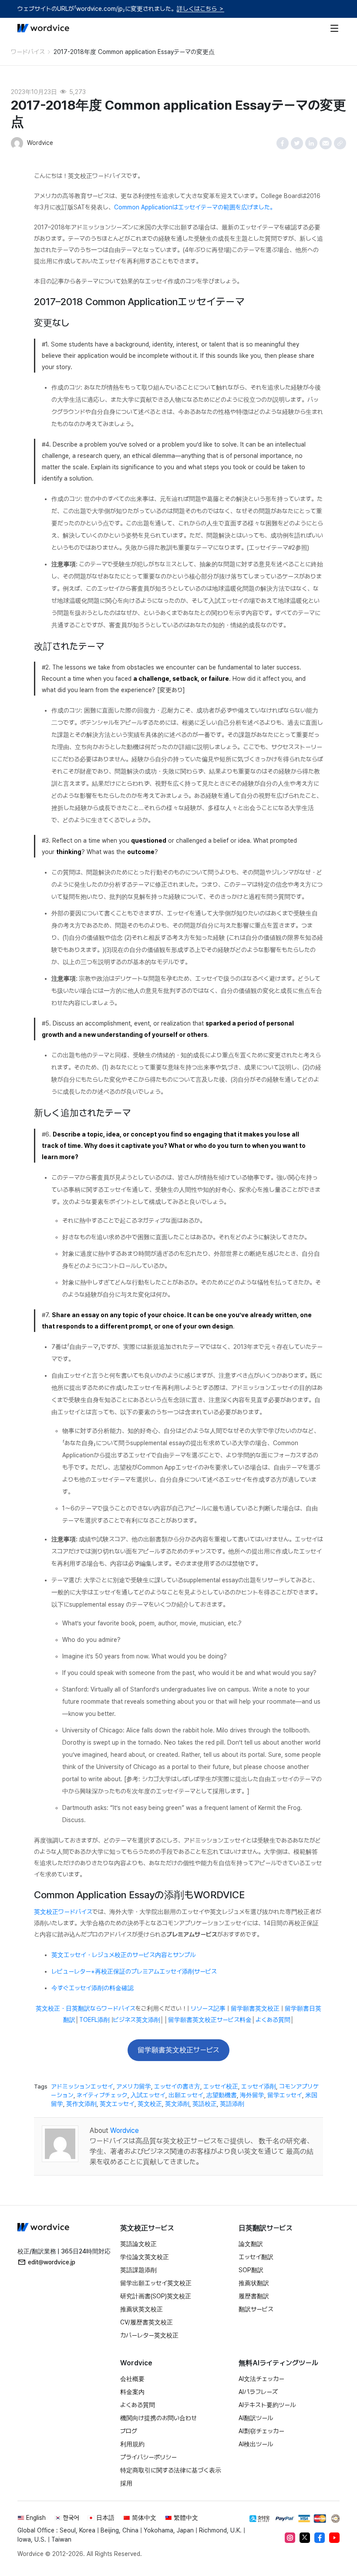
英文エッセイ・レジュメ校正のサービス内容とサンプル (123, 1955)
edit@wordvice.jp (52, 2262)
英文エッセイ (117, 2104)
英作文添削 (81, 2104)
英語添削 (232, 2104)
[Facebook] (320, 2538)
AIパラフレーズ (258, 2392)
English (36, 2518)
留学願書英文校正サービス (178, 2050)
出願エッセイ (186, 2095)
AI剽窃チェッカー (261, 2431)
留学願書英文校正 (255, 2008)
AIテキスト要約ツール (267, 2405)
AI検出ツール (256, 2444)
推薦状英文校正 (141, 2309)
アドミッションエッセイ (82, 2086)
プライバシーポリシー (148, 2457)
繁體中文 (186, 2518)
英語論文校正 (138, 2244)
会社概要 (132, 2379)
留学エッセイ (285, 2095)
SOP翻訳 (251, 2270)
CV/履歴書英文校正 (147, 2322)
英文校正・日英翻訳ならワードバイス (86, 2008)
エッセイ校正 (221, 2086)
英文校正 (150, 2104)
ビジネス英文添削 (137, 2020)
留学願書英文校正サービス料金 (210, 2020)
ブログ (129, 2431)
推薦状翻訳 (254, 2283)
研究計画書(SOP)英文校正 (156, 2296)
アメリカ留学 (134, 2086)
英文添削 (177, 2104)
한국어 (71, 2518)
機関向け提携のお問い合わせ (158, 2418)
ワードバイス (28, 52)
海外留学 (252, 2095)
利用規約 (132, 2444)
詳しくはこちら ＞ (200, 9)
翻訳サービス (256, 2309)
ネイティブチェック (102, 2095)
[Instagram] (290, 2538)
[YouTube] (334, 2538)
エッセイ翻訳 (256, 2257)
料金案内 (132, 2392)
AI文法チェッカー (261, 2379)
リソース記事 (208, 2008)
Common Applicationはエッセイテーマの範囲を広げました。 (195, 207)
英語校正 (205, 2104)
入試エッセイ (148, 2095)
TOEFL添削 (94, 2020)
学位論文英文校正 (145, 2257)
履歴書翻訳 (254, 2296)
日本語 (105, 2518)
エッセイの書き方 (177, 2086)
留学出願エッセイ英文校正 (156, 2283)
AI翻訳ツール (256, 2418)
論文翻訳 (251, 2244)
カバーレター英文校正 (149, 2335)
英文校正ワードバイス (63, 1912)
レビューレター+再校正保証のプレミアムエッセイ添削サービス (134, 1971)
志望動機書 (222, 2095)
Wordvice (125, 2130)
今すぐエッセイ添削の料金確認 (93, 1988)
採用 (126, 2483)
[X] (305, 2538)
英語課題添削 (138, 2270)
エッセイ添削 (259, 2086)
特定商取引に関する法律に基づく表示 (171, 2470)
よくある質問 (273, 2020)
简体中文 (144, 2518)
